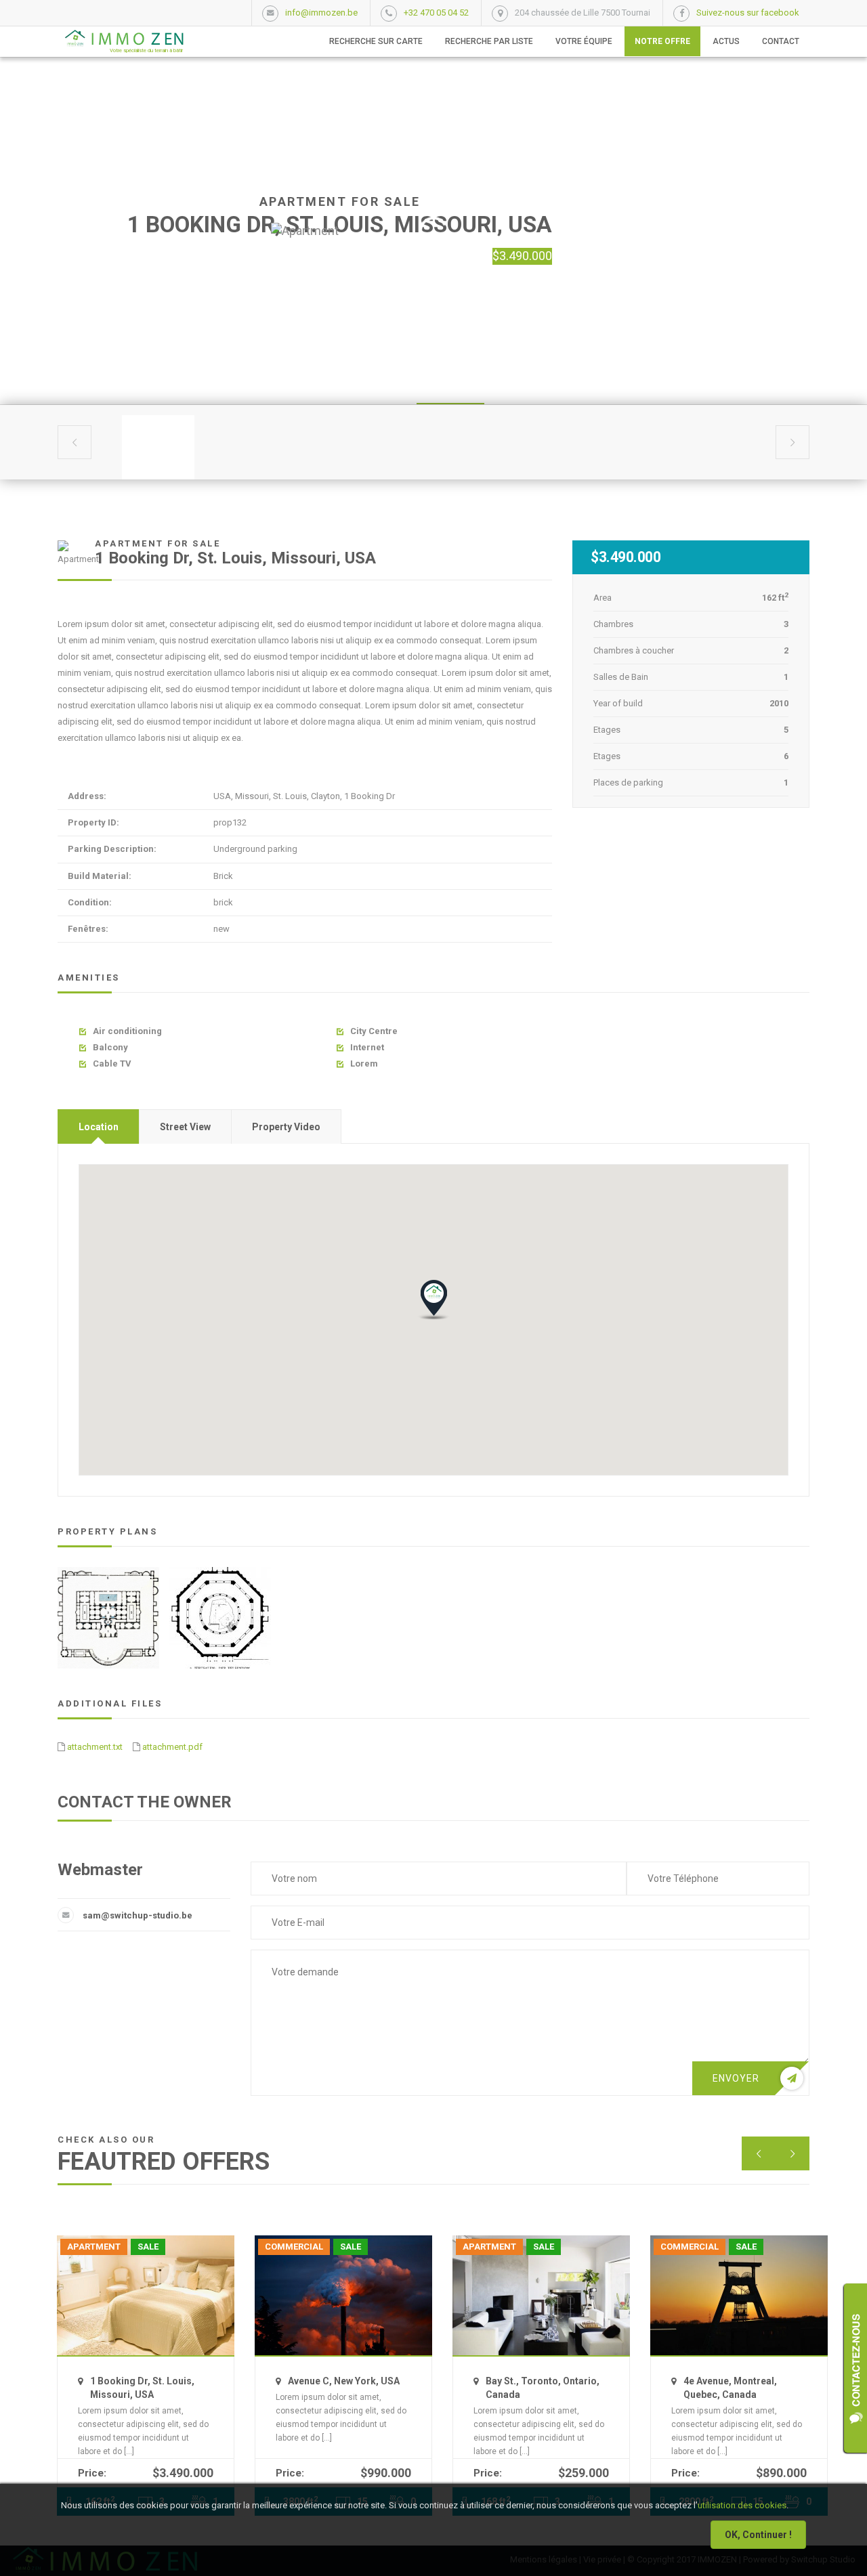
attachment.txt (95, 1747)
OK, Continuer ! (758, 2535)
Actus (726, 41)
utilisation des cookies (742, 2505)
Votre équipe (584, 41)
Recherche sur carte (376, 41)
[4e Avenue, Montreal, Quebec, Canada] (739, 2295)
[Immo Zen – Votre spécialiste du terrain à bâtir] (121, 38)
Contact (781, 41)
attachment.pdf (172, 1747)
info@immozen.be (321, 13)
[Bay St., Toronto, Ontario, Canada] (541, 2295)
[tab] (99, 1126)
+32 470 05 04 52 (436, 13)
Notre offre (662, 41)
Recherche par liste (489, 41)
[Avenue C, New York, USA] (343, 2295)
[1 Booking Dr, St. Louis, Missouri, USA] (146, 2295)
